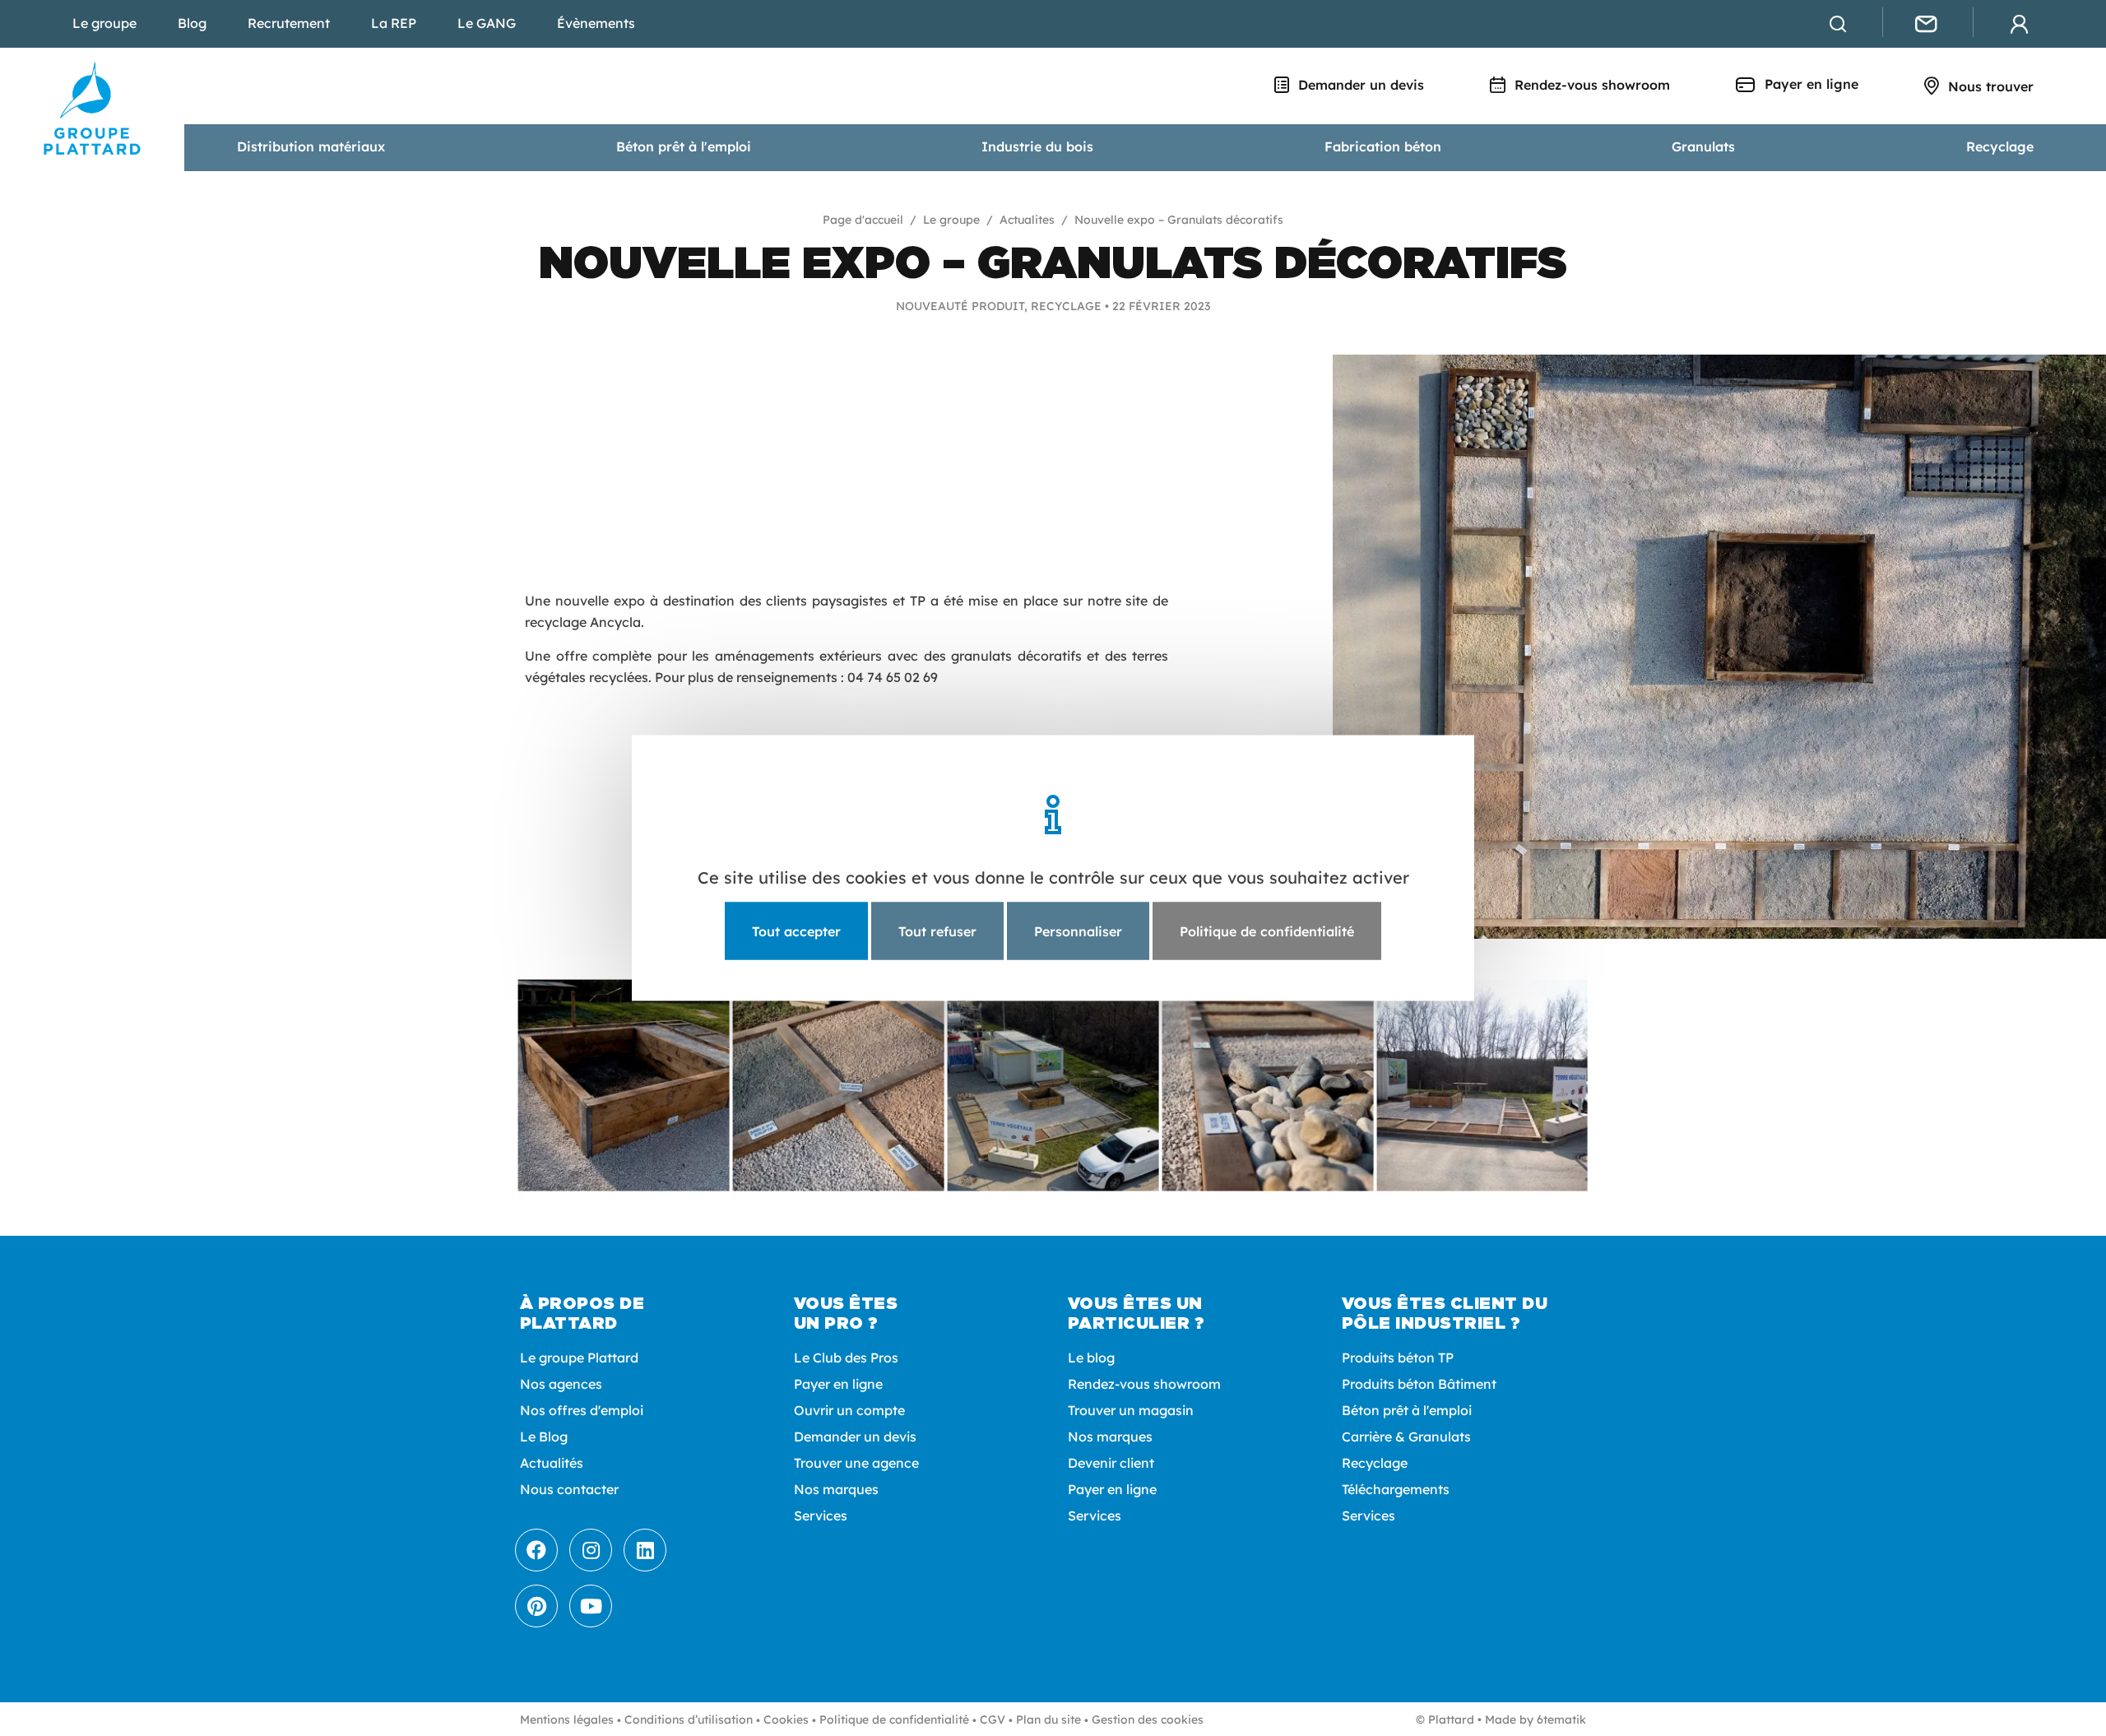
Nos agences (561, 1384)
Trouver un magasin (1131, 1410)
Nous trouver (1989, 86)
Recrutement (289, 23)
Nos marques (836, 1489)
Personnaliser (1078, 931)
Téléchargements (1396, 1489)
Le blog (1091, 1358)
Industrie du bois (1037, 146)
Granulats (1703, 146)
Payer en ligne (1809, 84)
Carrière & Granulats (1406, 1437)
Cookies (786, 1720)
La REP (394, 23)
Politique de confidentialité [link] (1267, 931)
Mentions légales (567, 1720)
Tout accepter (796, 931)
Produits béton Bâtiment (1419, 1384)
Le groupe (104, 23)
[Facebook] (536, 1550)
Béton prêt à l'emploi (684, 146)
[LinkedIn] (645, 1550)
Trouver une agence (856, 1463)
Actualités (552, 1463)
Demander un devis (1359, 85)
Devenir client (1111, 1463)
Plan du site (1048, 1720)
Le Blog (544, 1437)
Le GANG (487, 23)
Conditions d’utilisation (689, 1720)
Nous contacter (569, 1489)
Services (821, 1516)
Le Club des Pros (846, 1358)
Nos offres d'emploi (582, 1410)
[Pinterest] (536, 1606)
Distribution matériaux (311, 146)
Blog (192, 23)
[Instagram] (591, 1550)
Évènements (596, 23)
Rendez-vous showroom (1590, 85)
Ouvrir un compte (849, 1410)
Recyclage (2000, 146)
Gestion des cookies (1148, 1720)
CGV (993, 1720)
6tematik (1561, 1720)
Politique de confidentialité (894, 1720)
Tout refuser (937, 931)
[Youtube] (591, 1606)
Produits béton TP (1398, 1358)
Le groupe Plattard (579, 1358)
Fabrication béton (1383, 146)
